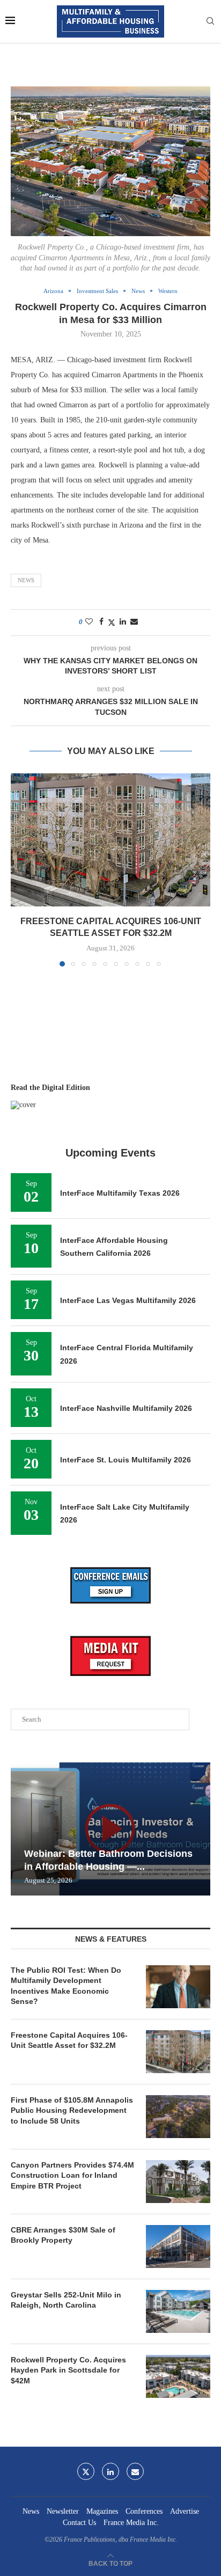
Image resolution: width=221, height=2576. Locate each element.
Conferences (144, 2511)
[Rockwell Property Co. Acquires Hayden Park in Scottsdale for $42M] (178, 2376)
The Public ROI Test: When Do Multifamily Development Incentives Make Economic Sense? (66, 1986)
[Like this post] (89, 622)
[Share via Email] (134, 622)
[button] (20, 869)
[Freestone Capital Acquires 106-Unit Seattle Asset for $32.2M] (110, 840)
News (26, 580)
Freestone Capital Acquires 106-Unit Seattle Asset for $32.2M (69, 2040)
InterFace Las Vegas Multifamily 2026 (128, 1300)
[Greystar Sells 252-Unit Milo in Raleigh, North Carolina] (178, 2311)
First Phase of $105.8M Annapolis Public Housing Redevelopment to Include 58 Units (72, 2110)
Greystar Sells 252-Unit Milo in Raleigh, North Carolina (66, 2300)
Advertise (185, 2511)
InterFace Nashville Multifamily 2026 (126, 1408)
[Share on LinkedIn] (123, 622)
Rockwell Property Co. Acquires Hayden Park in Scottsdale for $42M (68, 2370)
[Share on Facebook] (101, 622)
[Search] (210, 21)
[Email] (135, 2471)
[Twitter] (86, 2471)
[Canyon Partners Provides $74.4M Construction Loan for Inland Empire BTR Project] (178, 2182)
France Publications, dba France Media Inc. (120, 2540)
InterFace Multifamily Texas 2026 (120, 1193)
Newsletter (63, 2511)
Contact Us (79, 2523)
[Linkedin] (110, 2471)
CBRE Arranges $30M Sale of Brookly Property (63, 2235)
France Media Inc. (131, 2523)
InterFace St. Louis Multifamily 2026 (126, 1460)
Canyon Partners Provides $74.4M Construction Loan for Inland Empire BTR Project (72, 2175)
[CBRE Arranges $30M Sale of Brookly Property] (178, 2246)
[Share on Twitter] (112, 623)
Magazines (102, 2511)
